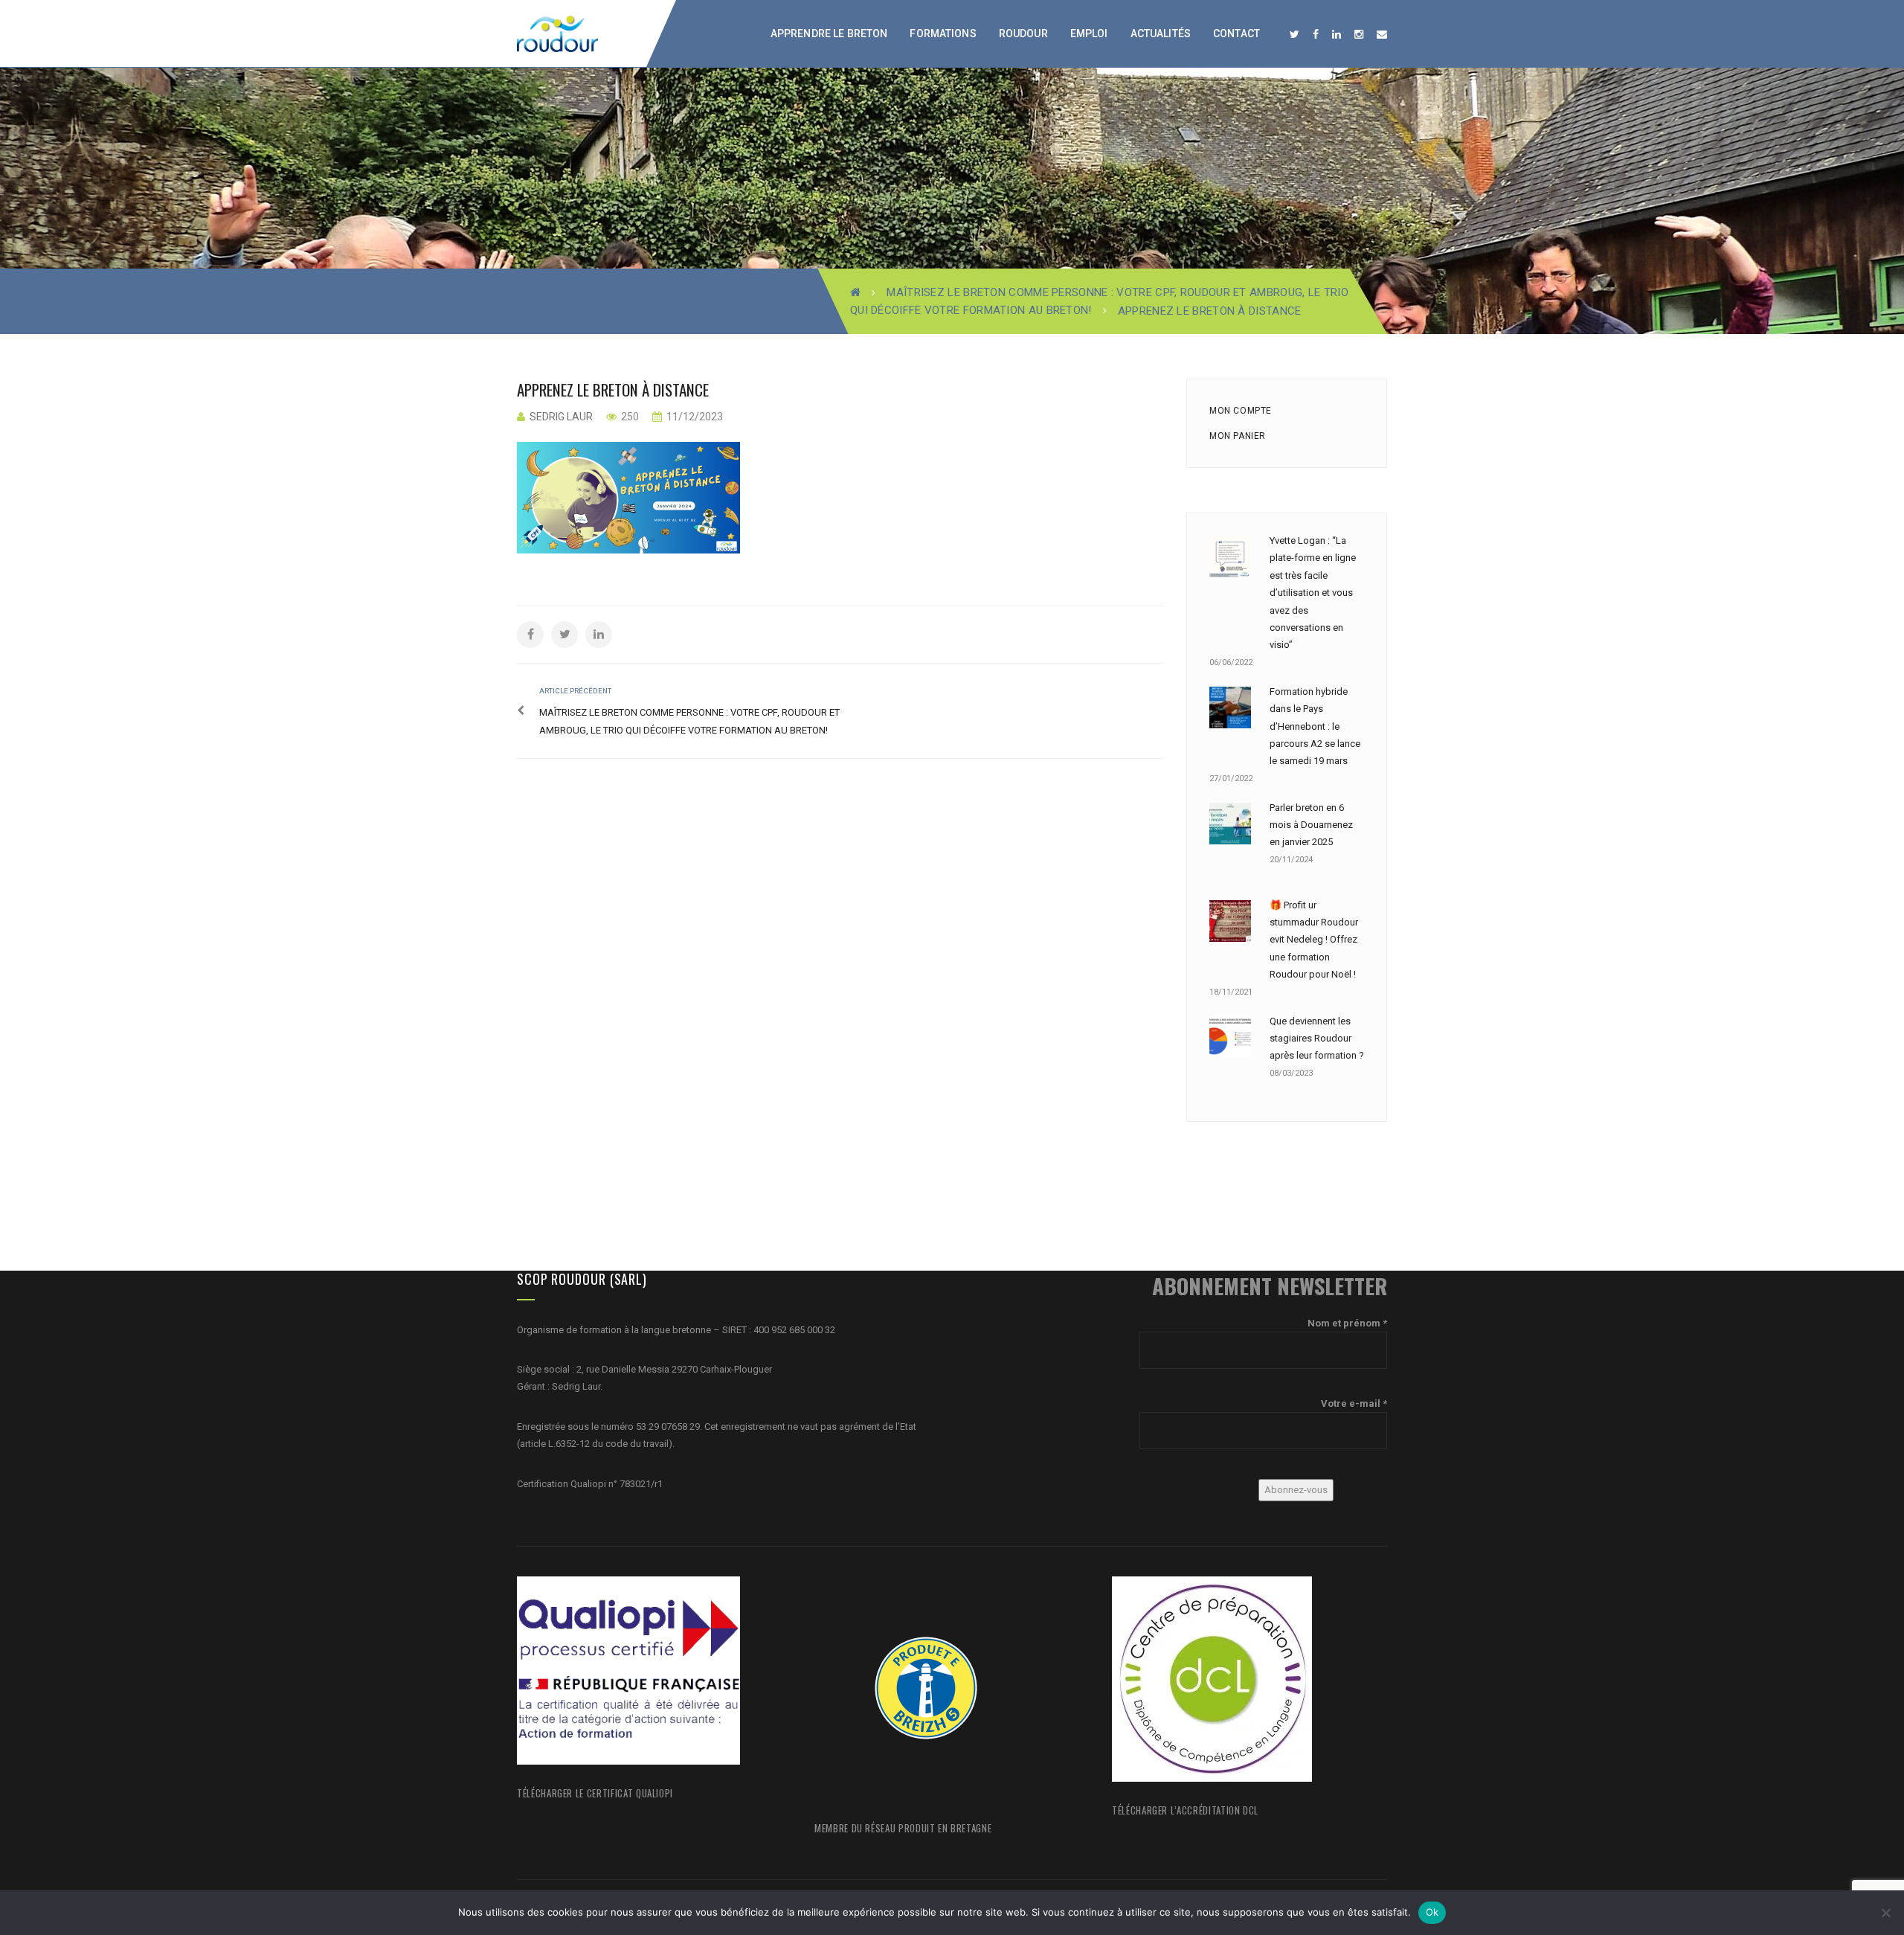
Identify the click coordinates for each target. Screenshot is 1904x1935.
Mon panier (1238, 436)
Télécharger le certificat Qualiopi (595, 1793)
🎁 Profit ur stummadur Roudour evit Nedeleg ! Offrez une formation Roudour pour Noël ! (1314, 940)
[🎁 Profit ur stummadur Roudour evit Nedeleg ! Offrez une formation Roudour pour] (1230, 921)
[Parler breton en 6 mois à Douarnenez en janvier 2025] (1230, 824)
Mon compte (1241, 411)
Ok (1432, 1912)
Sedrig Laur (561, 417)
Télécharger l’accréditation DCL (1185, 1810)
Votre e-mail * (1354, 1403)
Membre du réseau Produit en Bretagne (903, 1828)
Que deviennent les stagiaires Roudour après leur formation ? (1317, 1039)
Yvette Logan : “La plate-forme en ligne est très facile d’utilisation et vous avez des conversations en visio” (1313, 593)
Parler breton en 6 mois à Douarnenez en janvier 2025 (1311, 825)
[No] (1885, 1913)
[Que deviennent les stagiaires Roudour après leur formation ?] (1230, 1037)
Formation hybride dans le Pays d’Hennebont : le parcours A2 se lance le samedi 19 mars (1315, 726)
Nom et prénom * (1347, 1323)
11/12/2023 (694, 417)
